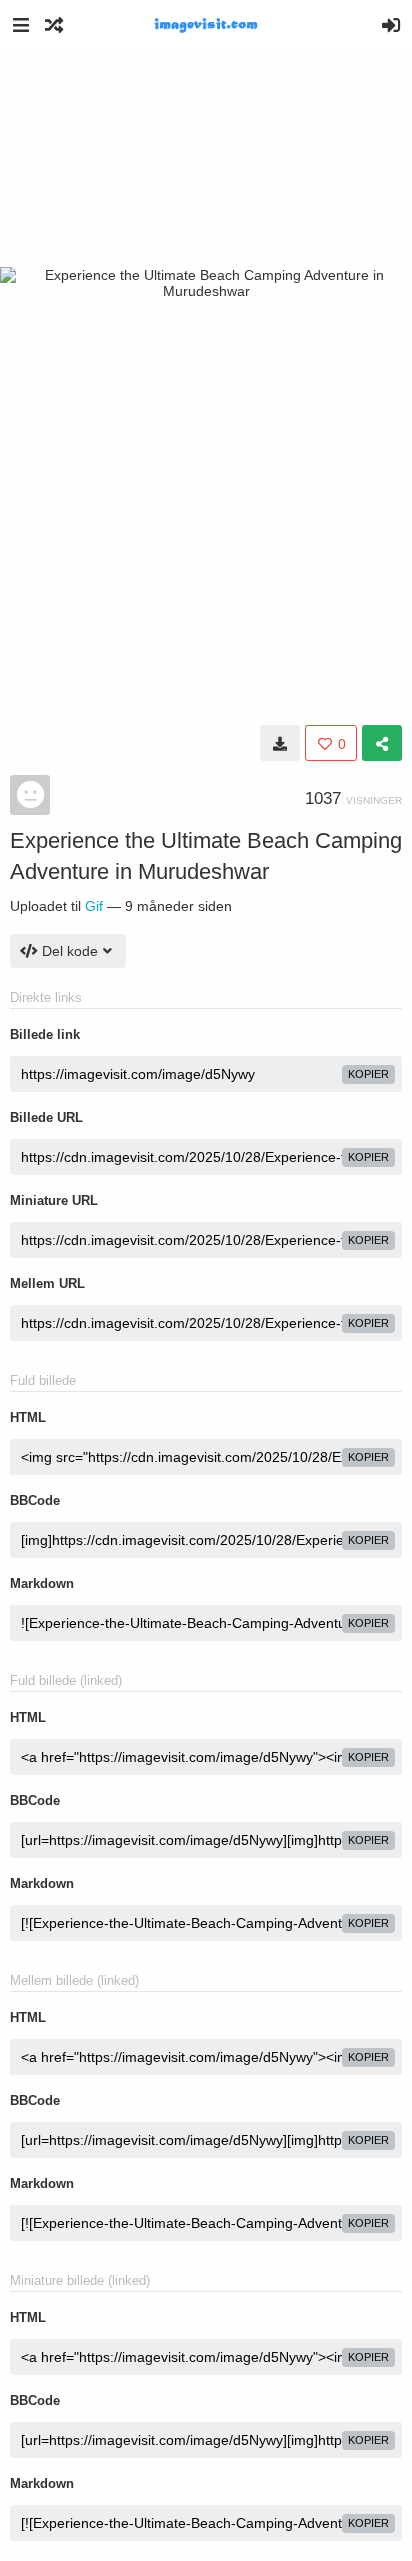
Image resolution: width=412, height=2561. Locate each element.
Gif (94, 906)
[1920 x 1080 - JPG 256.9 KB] (280, 743)
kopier (368, 1074)
